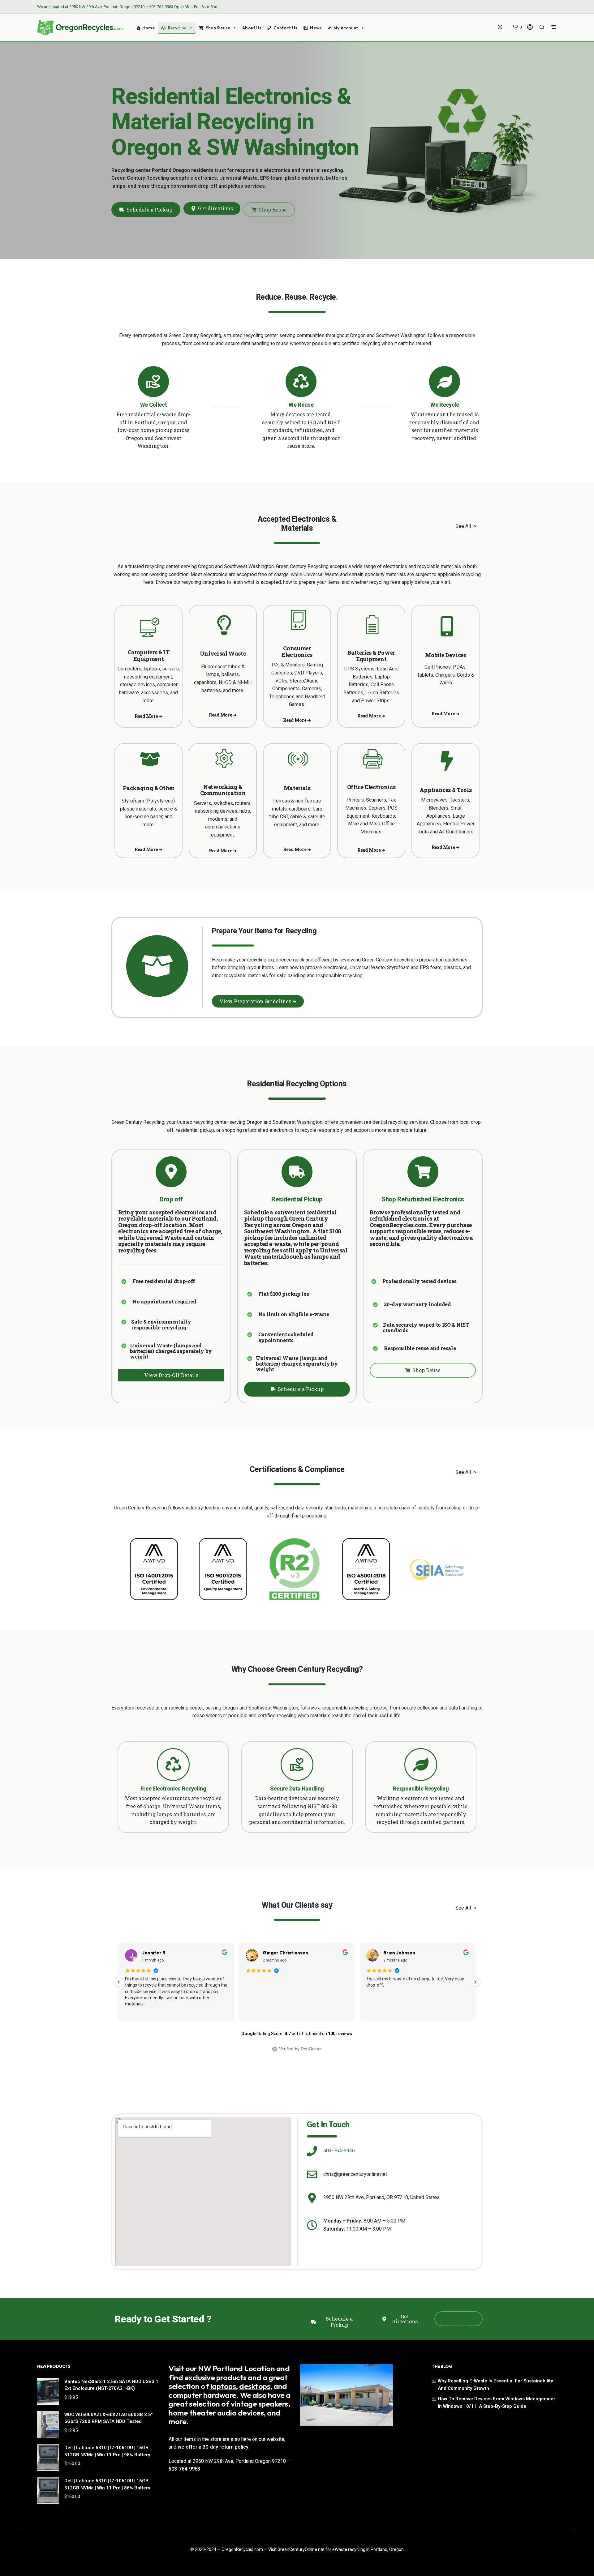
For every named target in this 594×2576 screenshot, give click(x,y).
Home (149, 28)
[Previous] (118, 1982)
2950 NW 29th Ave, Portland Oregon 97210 (107, 7)
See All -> (466, 526)
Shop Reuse (218, 28)
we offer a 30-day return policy (213, 2447)
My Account (346, 28)
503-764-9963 (161, 7)
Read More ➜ (148, 716)
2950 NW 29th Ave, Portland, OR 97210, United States (381, 2197)
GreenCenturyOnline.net (301, 2550)
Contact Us (285, 28)
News (316, 28)
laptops (223, 2386)
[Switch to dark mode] (500, 27)
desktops (255, 2386)
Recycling (177, 28)
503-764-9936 (339, 2151)
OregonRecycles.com (242, 2550)
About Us (252, 28)
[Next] (476, 1982)
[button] (517, 27)
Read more (376, 2011)
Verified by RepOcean (300, 2049)
